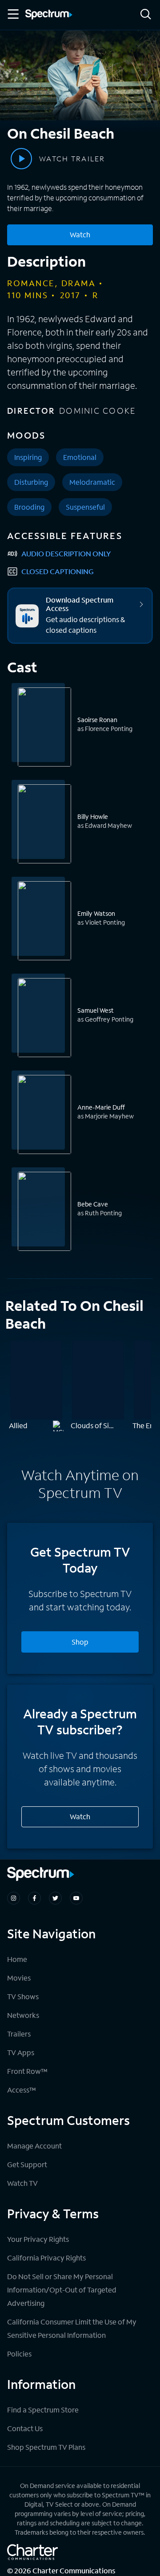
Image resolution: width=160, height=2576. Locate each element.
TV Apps (21, 2052)
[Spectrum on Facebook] (34, 1898)
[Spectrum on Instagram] (14, 1898)
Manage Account (34, 2146)
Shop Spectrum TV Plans (46, 2447)
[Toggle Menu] (12, 14)
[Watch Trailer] (21, 159)
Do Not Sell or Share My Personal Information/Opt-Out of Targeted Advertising (62, 2290)
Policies (19, 2354)
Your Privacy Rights (38, 2239)
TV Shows (23, 1996)
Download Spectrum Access (80, 604)
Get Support (27, 2164)
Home (17, 1959)
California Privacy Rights (46, 2258)
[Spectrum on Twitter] (55, 1898)
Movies (19, 1978)
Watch (80, 234)
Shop (80, 1642)
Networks (23, 2015)
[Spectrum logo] (49, 15)
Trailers (19, 2034)
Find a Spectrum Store (43, 2410)
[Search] (146, 15)
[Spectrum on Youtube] (76, 1898)
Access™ (22, 2090)
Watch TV (22, 2183)
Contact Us (25, 2428)
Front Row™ (27, 2071)
